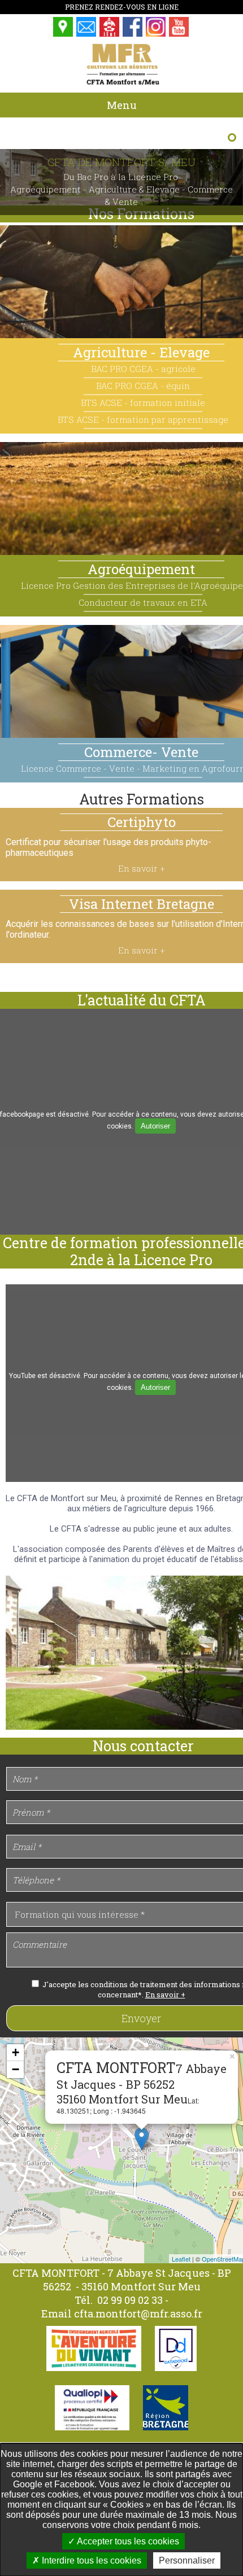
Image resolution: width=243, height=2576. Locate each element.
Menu (122, 105)
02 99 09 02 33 (131, 2300)
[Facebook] (133, 34)
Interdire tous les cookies (90, 2560)
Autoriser (155, 1126)
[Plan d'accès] (64, 34)
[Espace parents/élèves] (110, 34)
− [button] (16, 2069)
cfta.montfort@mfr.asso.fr (138, 2313)
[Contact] (87, 34)
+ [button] (16, 2052)
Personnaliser (187, 2560)
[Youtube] (179, 34)
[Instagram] (156, 34)
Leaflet (181, 2259)
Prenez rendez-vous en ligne (122, 7)
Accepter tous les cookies (127, 2541)
